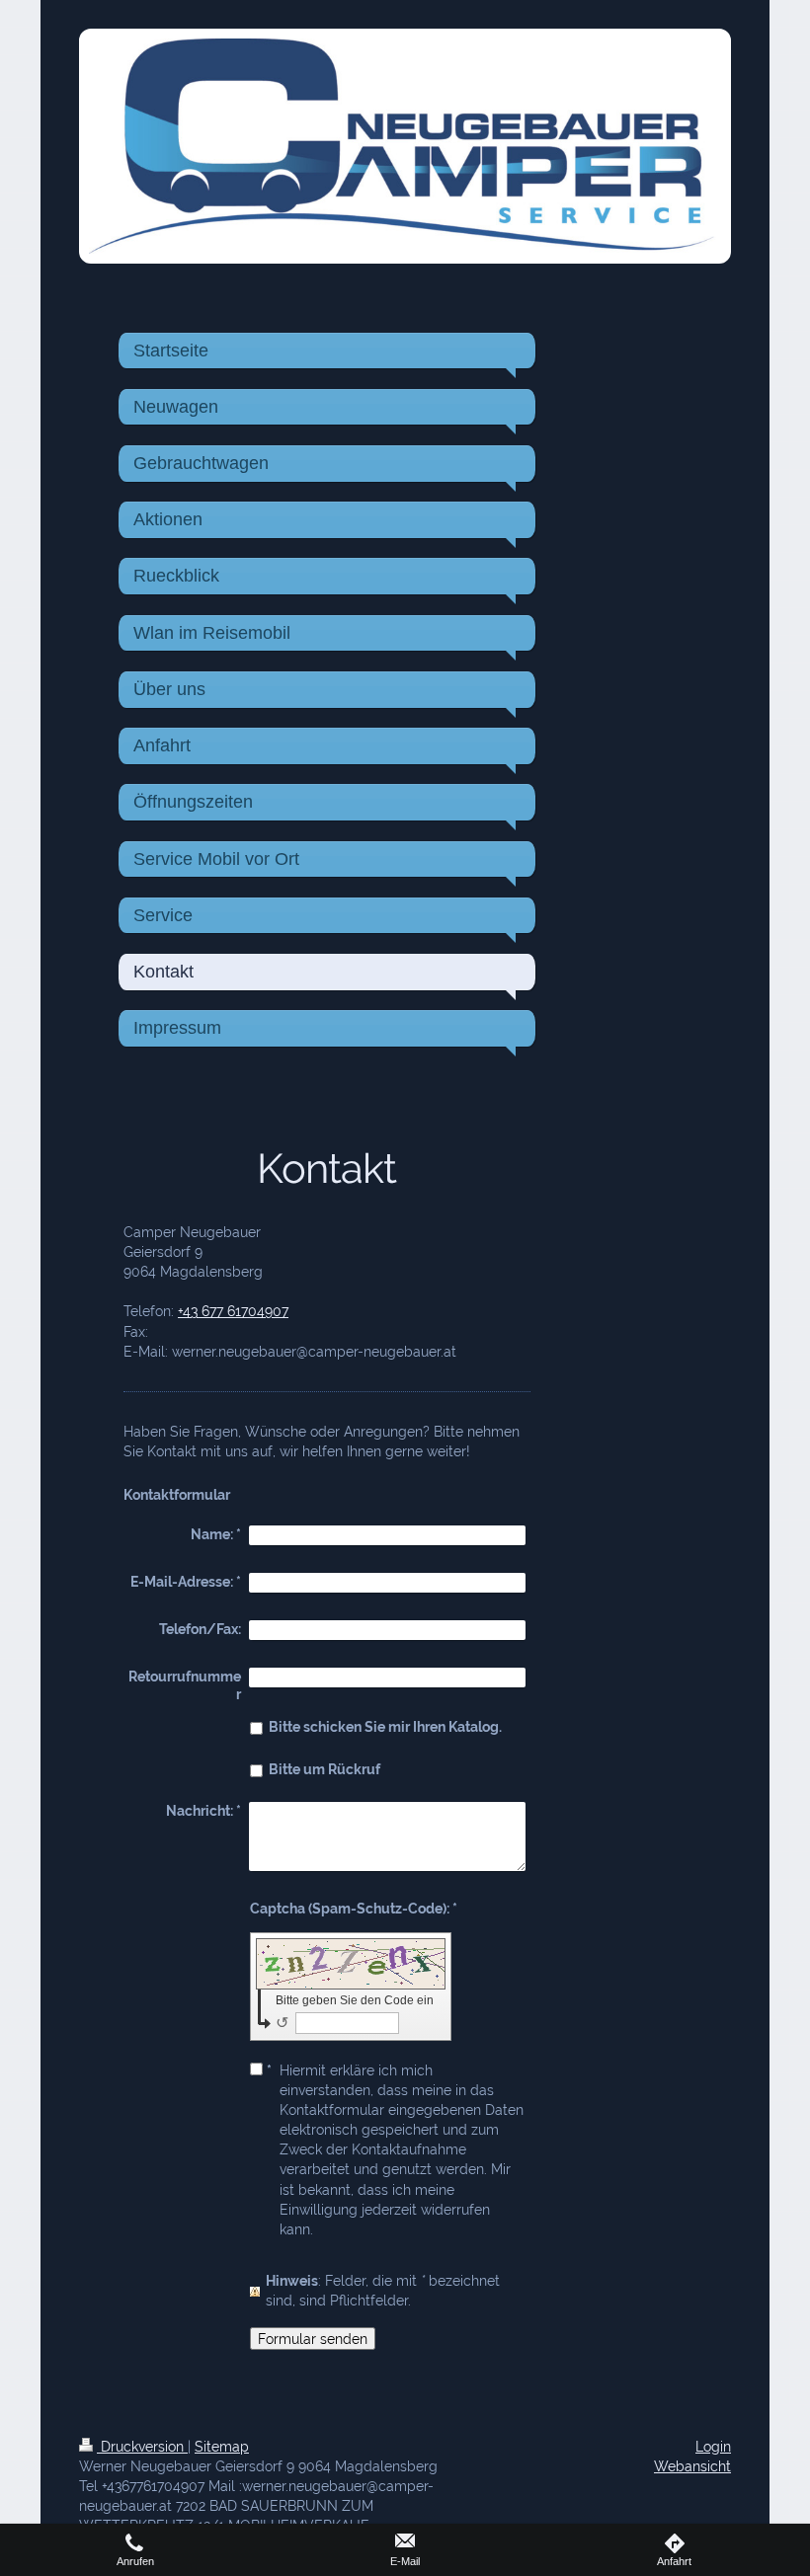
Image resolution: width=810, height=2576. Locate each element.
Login (713, 2446)
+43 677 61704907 (233, 1311)
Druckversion (142, 2446)
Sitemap (222, 2446)
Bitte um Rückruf (324, 1769)
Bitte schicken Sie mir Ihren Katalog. (385, 1726)
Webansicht (692, 2466)
